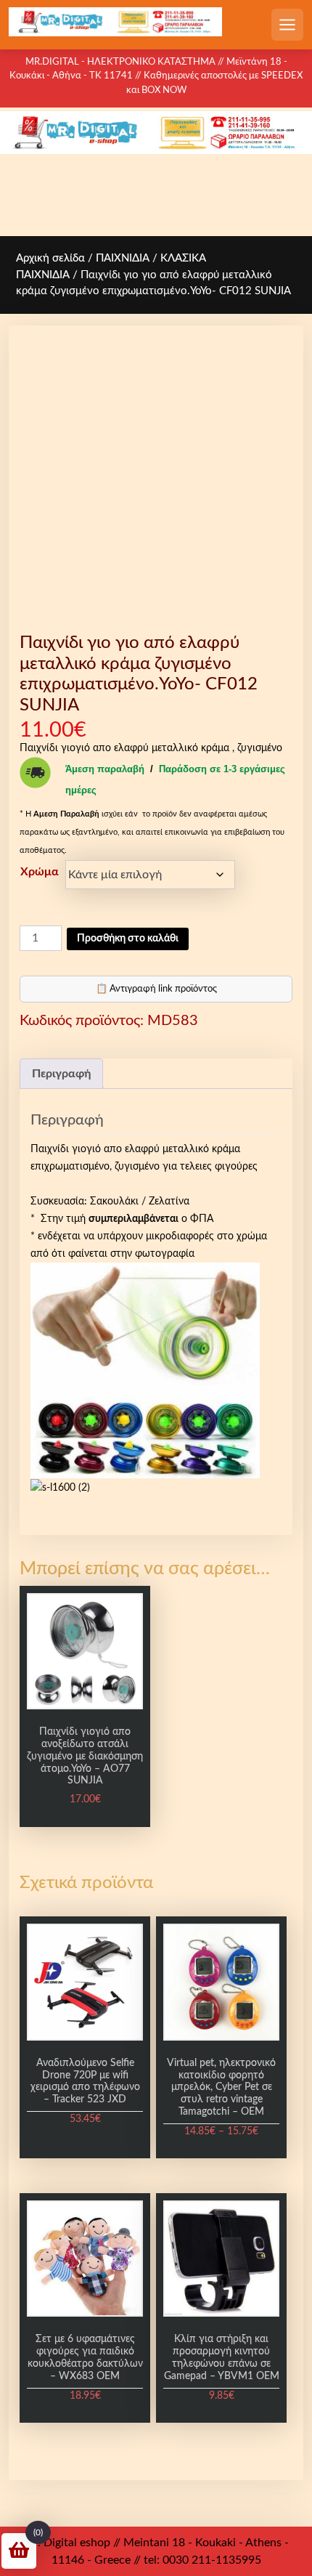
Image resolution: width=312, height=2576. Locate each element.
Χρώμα (40, 872)
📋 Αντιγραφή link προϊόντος (156, 989)
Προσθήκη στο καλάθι (128, 939)
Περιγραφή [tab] (61, 1074)
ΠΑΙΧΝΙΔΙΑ (123, 258)
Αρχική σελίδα (50, 258)
